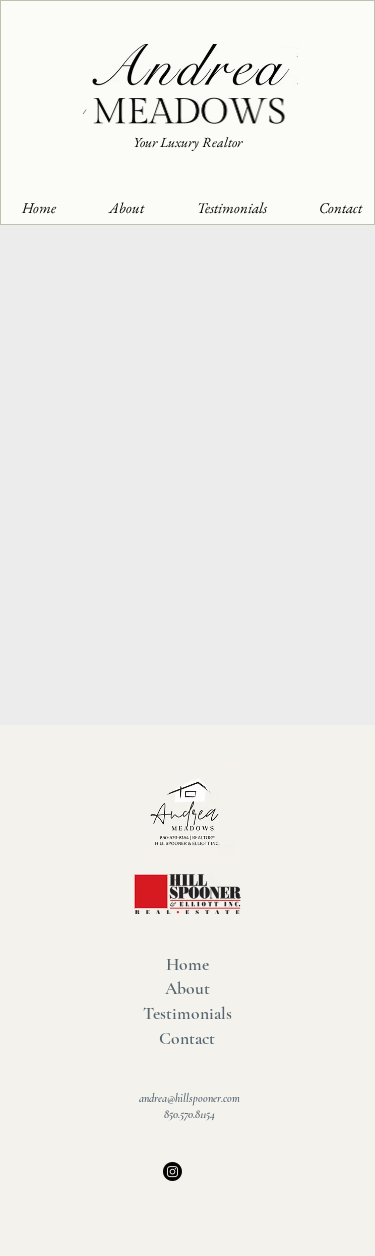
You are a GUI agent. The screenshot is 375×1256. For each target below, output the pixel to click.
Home (187, 964)
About (187, 988)
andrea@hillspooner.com (189, 1098)
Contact (187, 1038)
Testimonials (187, 1013)
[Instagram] (172, 1171)
